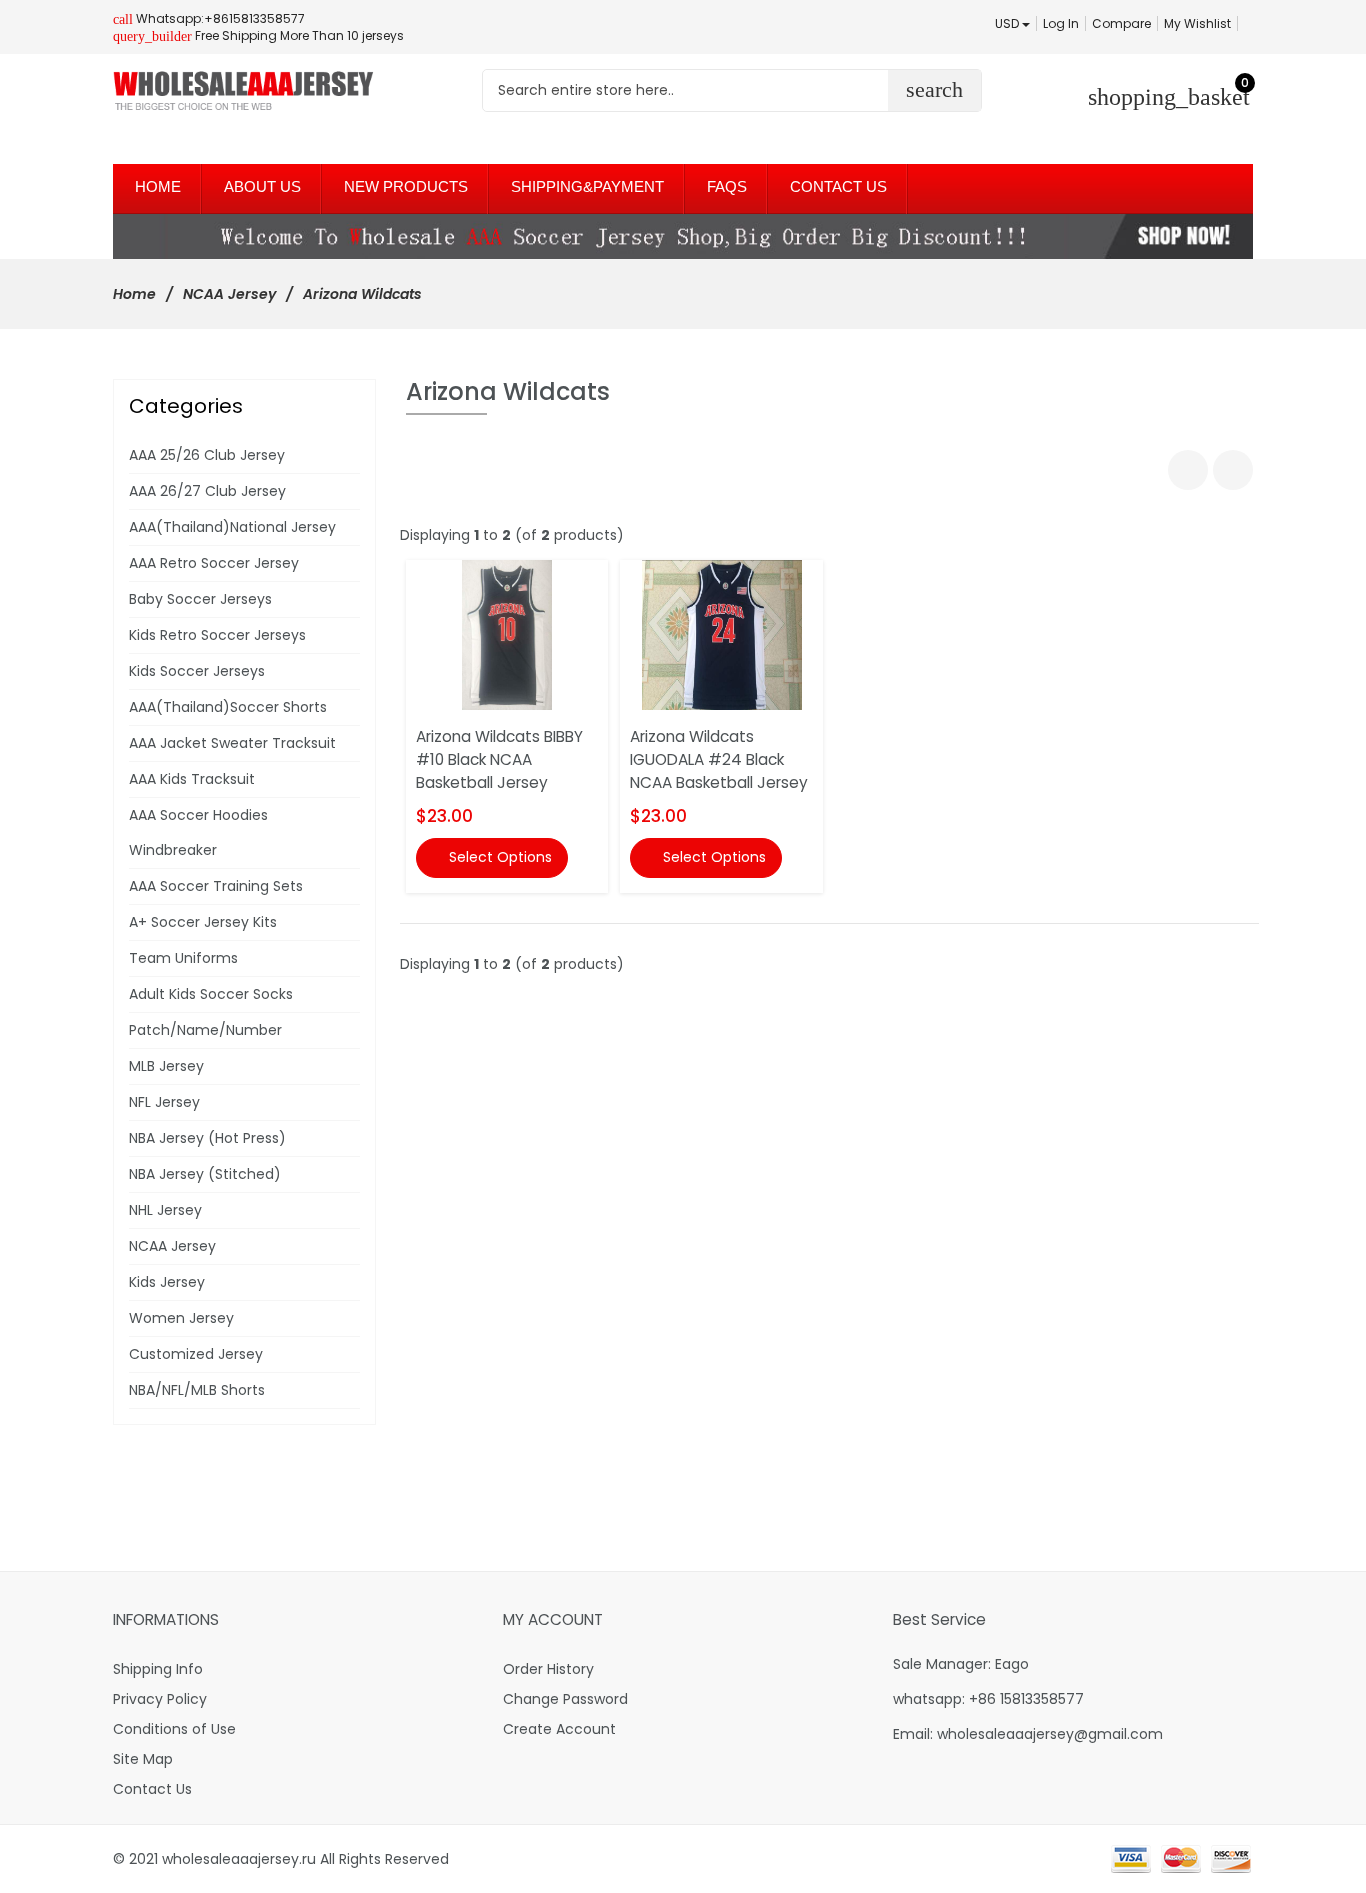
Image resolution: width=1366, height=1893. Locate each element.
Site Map (143, 1759)
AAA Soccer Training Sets (216, 886)
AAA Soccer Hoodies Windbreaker (198, 832)
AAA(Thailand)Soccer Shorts (228, 707)
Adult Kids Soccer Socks (211, 994)
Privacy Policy (160, 1699)
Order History (548, 1669)
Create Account (559, 1729)
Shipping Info (158, 1669)
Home (134, 294)
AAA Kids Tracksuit (192, 779)
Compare (1121, 23)
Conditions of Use (174, 1729)
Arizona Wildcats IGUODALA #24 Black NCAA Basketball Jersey (719, 759)
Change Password (565, 1699)
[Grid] (1188, 470)
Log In (1061, 23)
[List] (1233, 470)
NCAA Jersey (229, 294)
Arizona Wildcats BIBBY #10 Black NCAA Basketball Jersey (499, 759)
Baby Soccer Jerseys (200, 599)
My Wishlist (1197, 23)
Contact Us (152, 1789)
